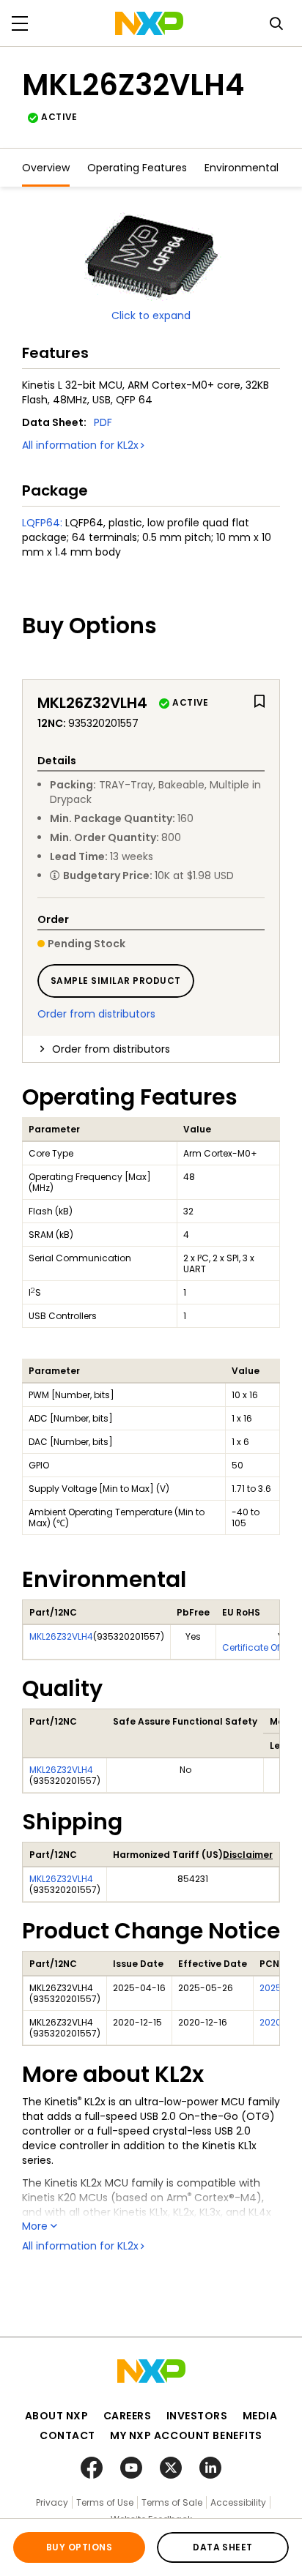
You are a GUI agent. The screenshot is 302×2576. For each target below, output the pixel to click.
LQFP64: (42, 523)
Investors (197, 2416)
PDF (103, 422)
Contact (67, 2435)
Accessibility (238, 2502)
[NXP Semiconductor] (149, 23)
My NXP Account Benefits (186, 2435)
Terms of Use (105, 2502)
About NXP (57, 2416)
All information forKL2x (80, 445)
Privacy (52, 2502)
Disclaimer (248, 1855)
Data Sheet (223, 2547)
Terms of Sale (172, 2502)
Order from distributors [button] (111, 1049)
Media (260, 2416)
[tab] (151, 1049)
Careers (128, 2416)
